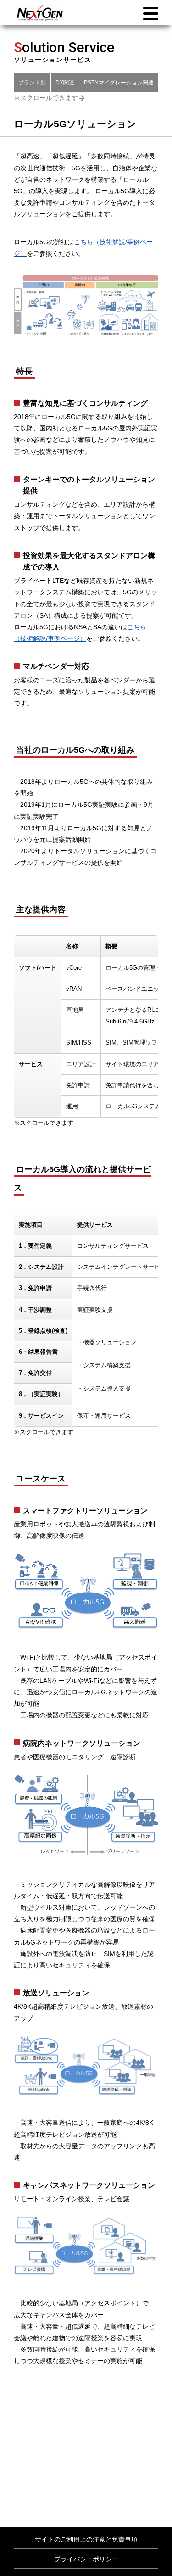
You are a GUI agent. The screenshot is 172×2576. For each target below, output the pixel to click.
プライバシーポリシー (86, 2559)
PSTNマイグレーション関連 (119, 83)
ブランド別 (32, 83)
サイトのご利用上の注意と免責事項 (86, 2539)
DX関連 (65, 83)
